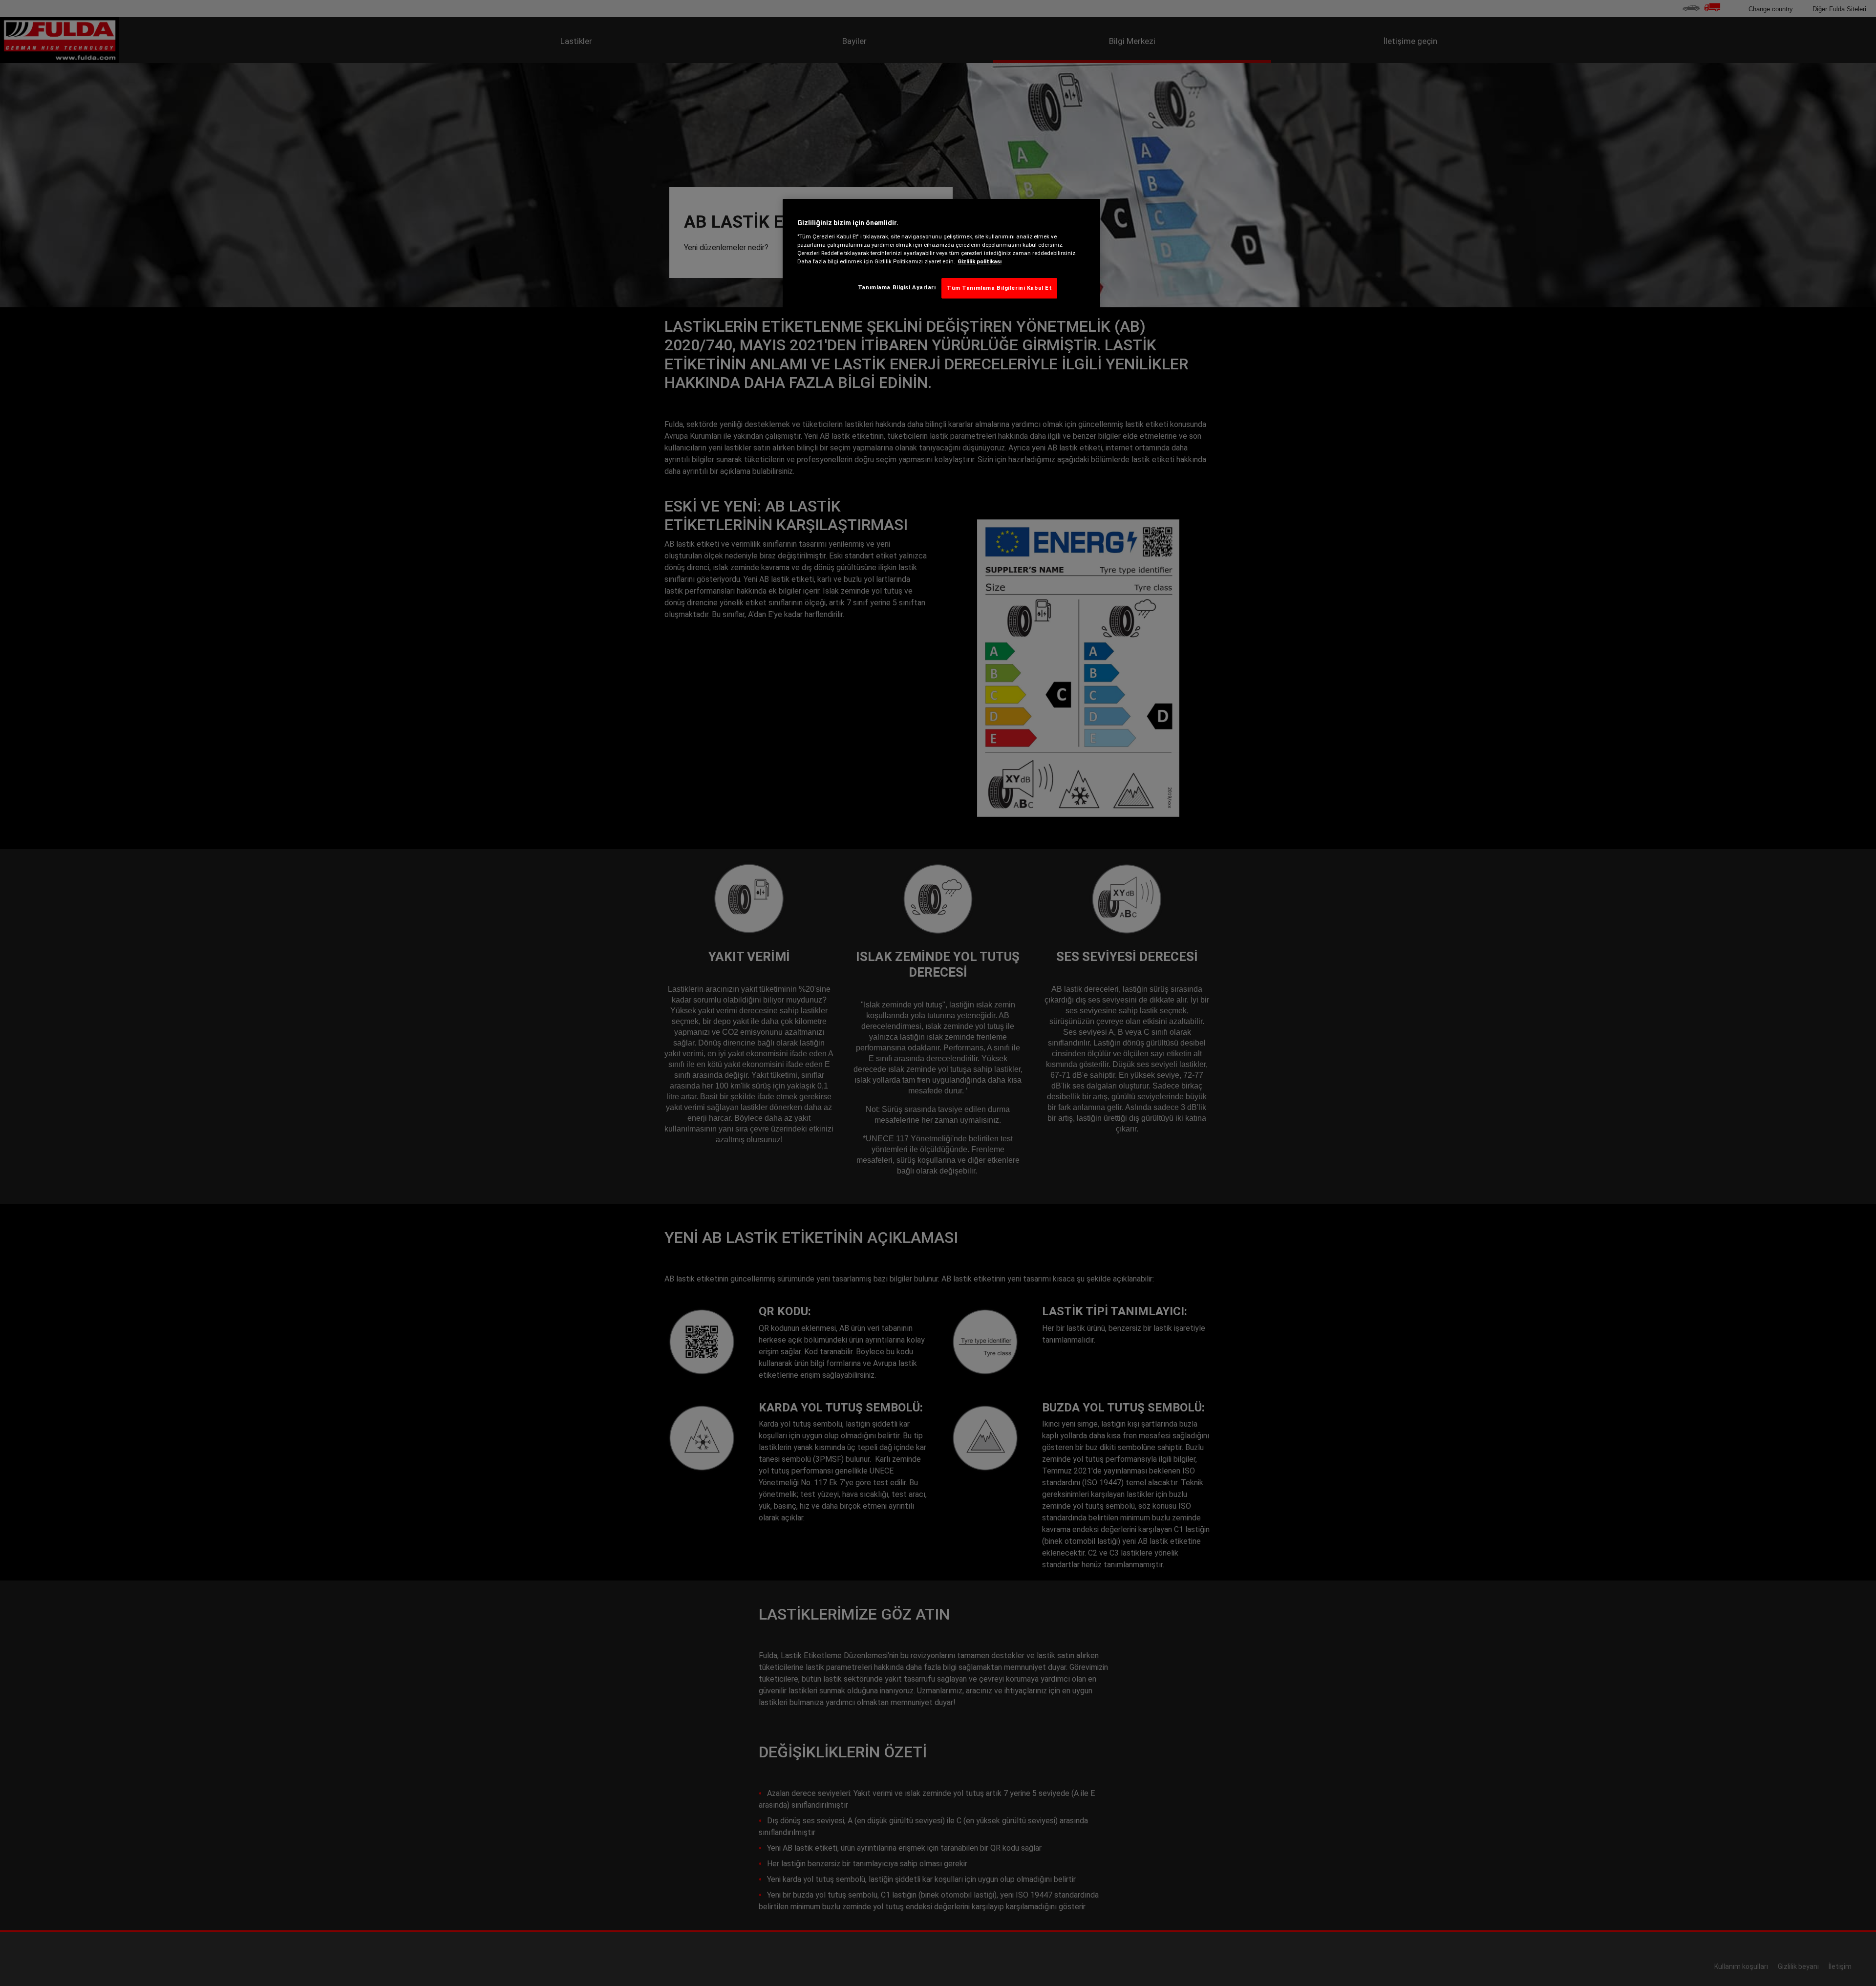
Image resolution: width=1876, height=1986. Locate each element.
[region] (941, 256)
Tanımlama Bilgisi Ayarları (897, 287)
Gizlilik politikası (980, 261)
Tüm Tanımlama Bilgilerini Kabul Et (999, 288)
